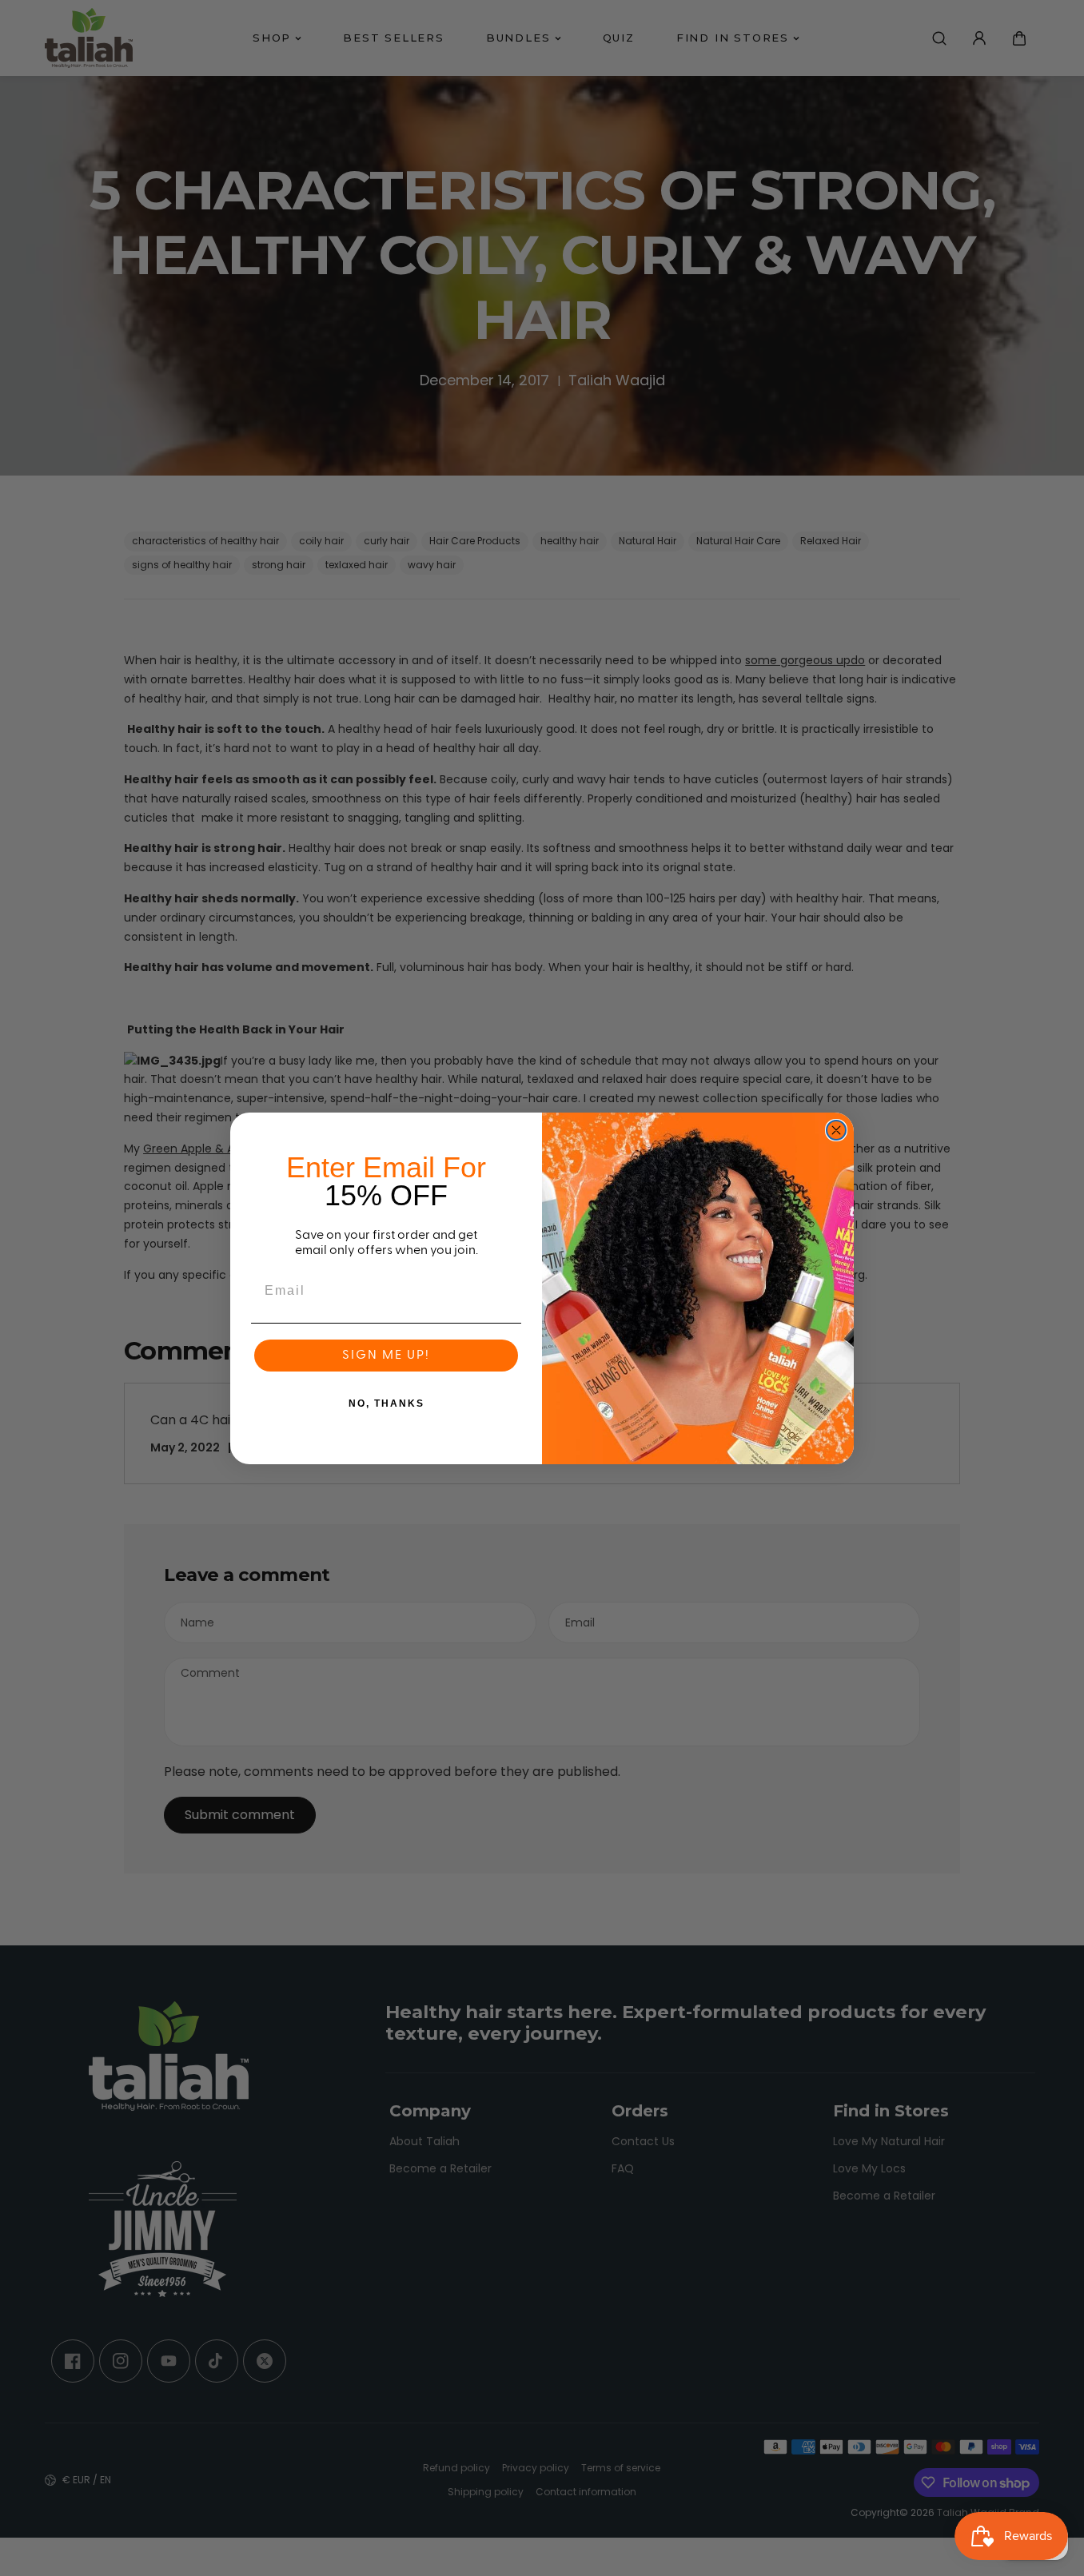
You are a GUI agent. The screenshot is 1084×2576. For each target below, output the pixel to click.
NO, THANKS (387, 1403)
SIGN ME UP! (386, 1356)
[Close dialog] (836, 1130)
